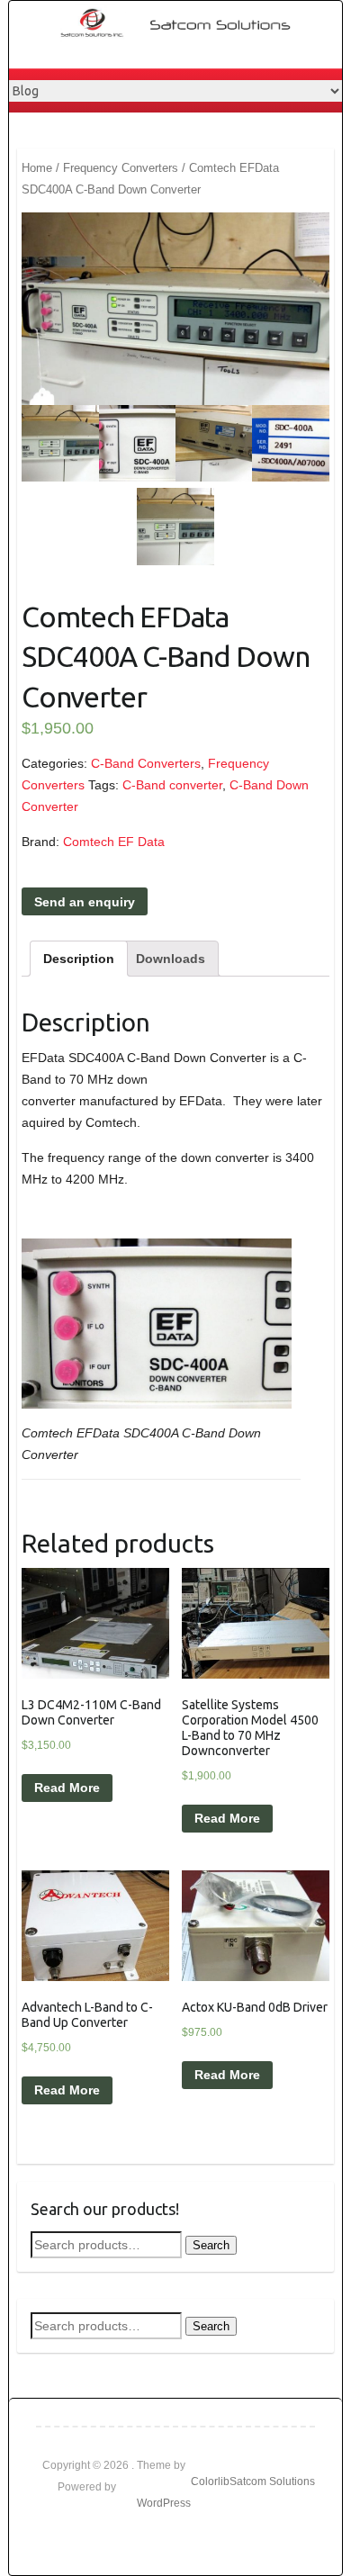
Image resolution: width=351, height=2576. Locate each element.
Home (37, 168)
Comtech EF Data (114, 842)
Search (211, 2245)
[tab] (79, 959)
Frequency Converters (121, 168)
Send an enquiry (85, 902)
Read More (67, 1788)
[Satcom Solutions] (185, 23)
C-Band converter (172, 785)
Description (79, 959)
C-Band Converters (146, 763)
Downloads (171, 959)
